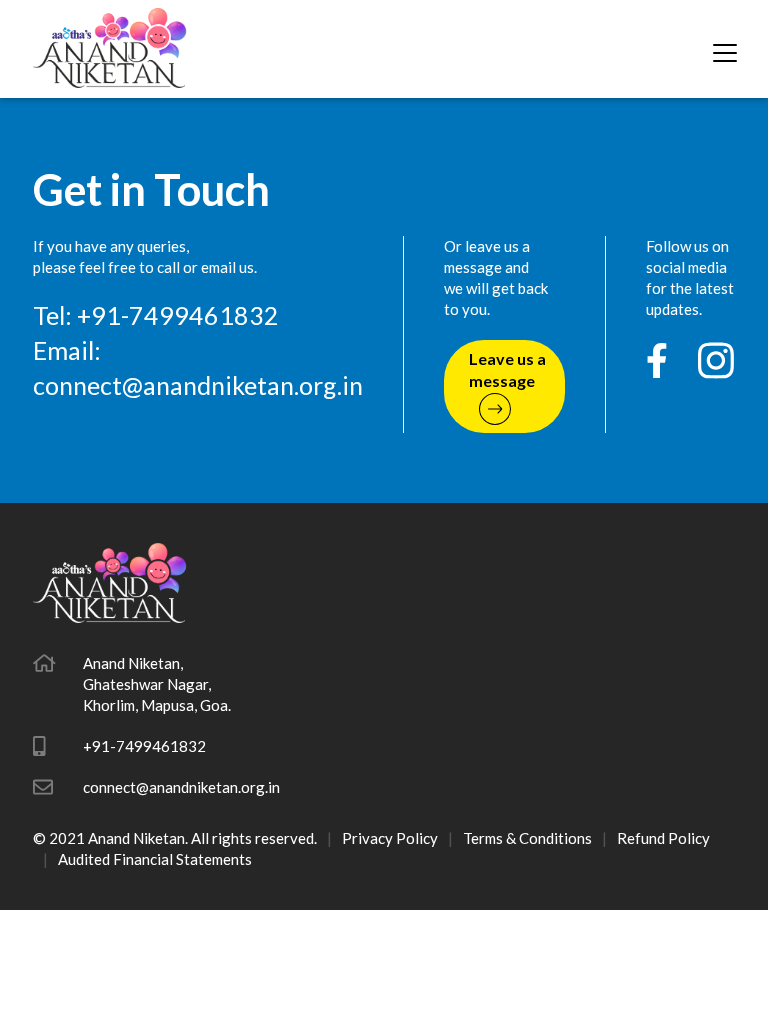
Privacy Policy (390, 838)
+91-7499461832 (144, 746)
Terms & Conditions (527, 838)
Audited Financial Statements (155, 859)
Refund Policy (663, 838)
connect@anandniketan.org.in (198, 385)
